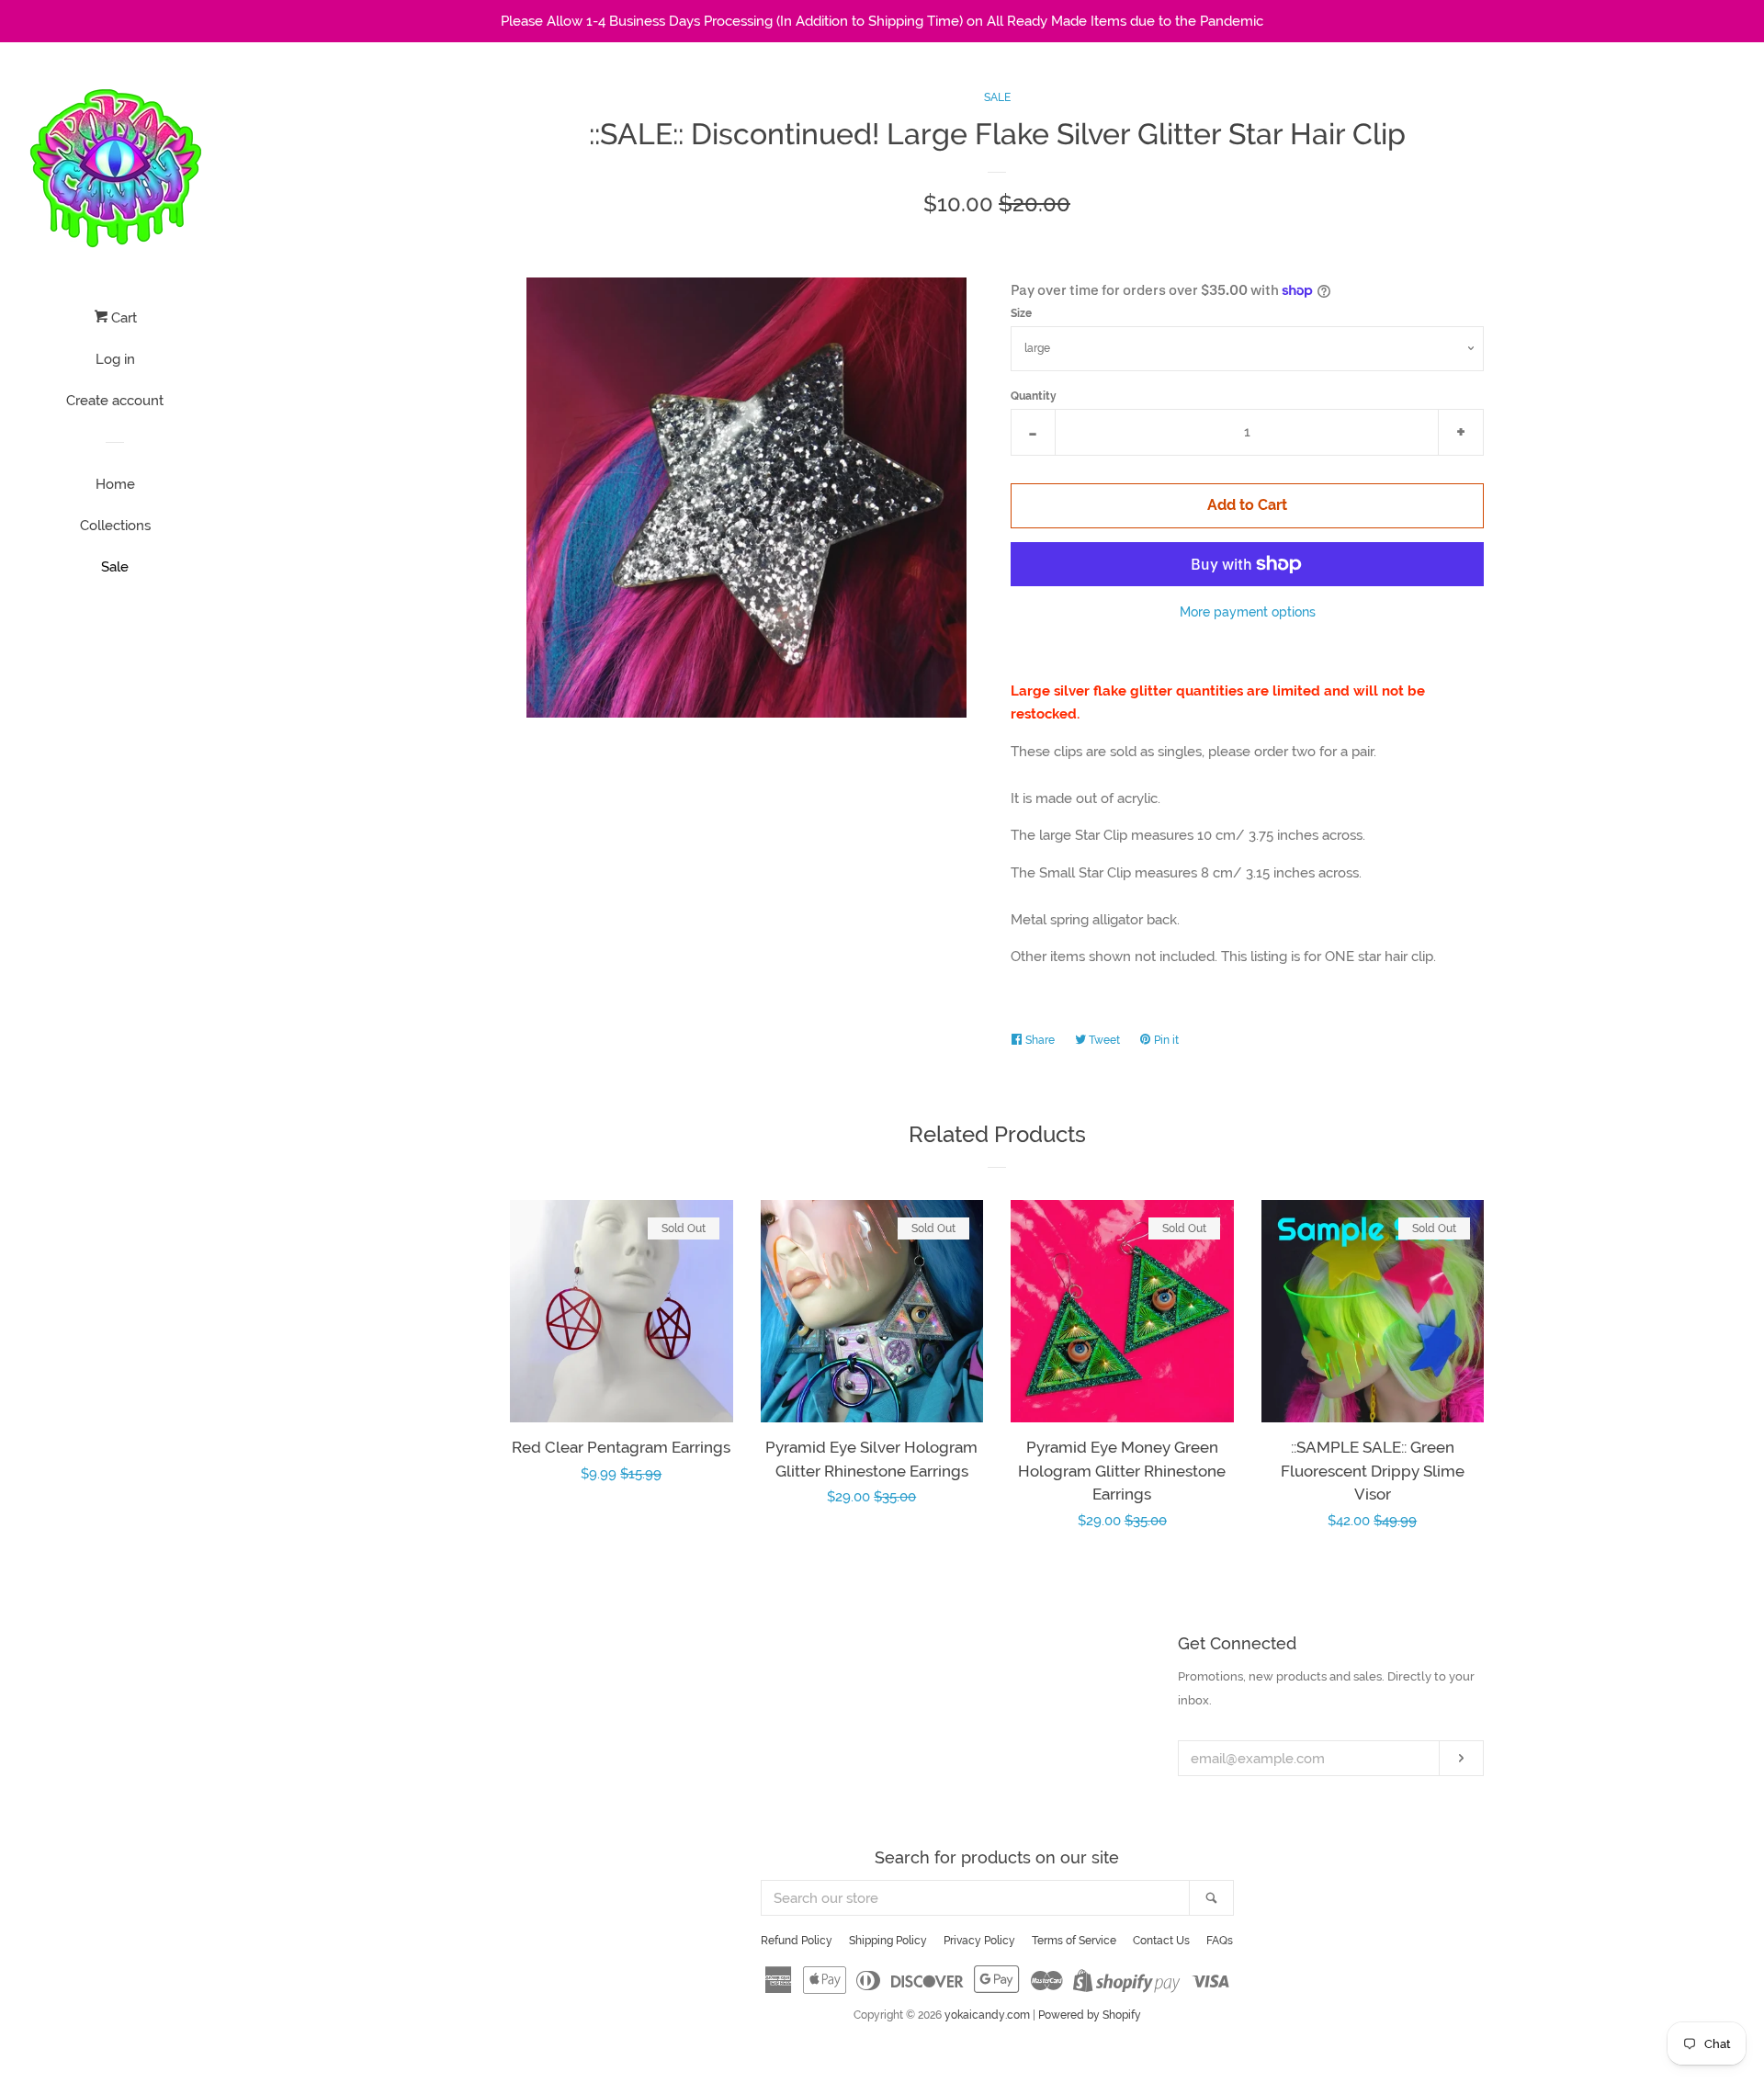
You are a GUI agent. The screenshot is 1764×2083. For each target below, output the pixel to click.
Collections (115, 526)
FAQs (1220, 1941)
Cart (122, 318)
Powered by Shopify (1090, 2015)
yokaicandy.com (987, 2015)
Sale (115, 567)
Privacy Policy (979, 1941)
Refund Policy (797, 1941)
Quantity (1034, 396)
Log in (115, 359)
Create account (115, 401)
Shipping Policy (888, 1941)
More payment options (1248, 612)
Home (115, 484)
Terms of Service (1074, 1941)
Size (1021, 313)
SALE (997, 97)
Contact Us (1161, 1941)
